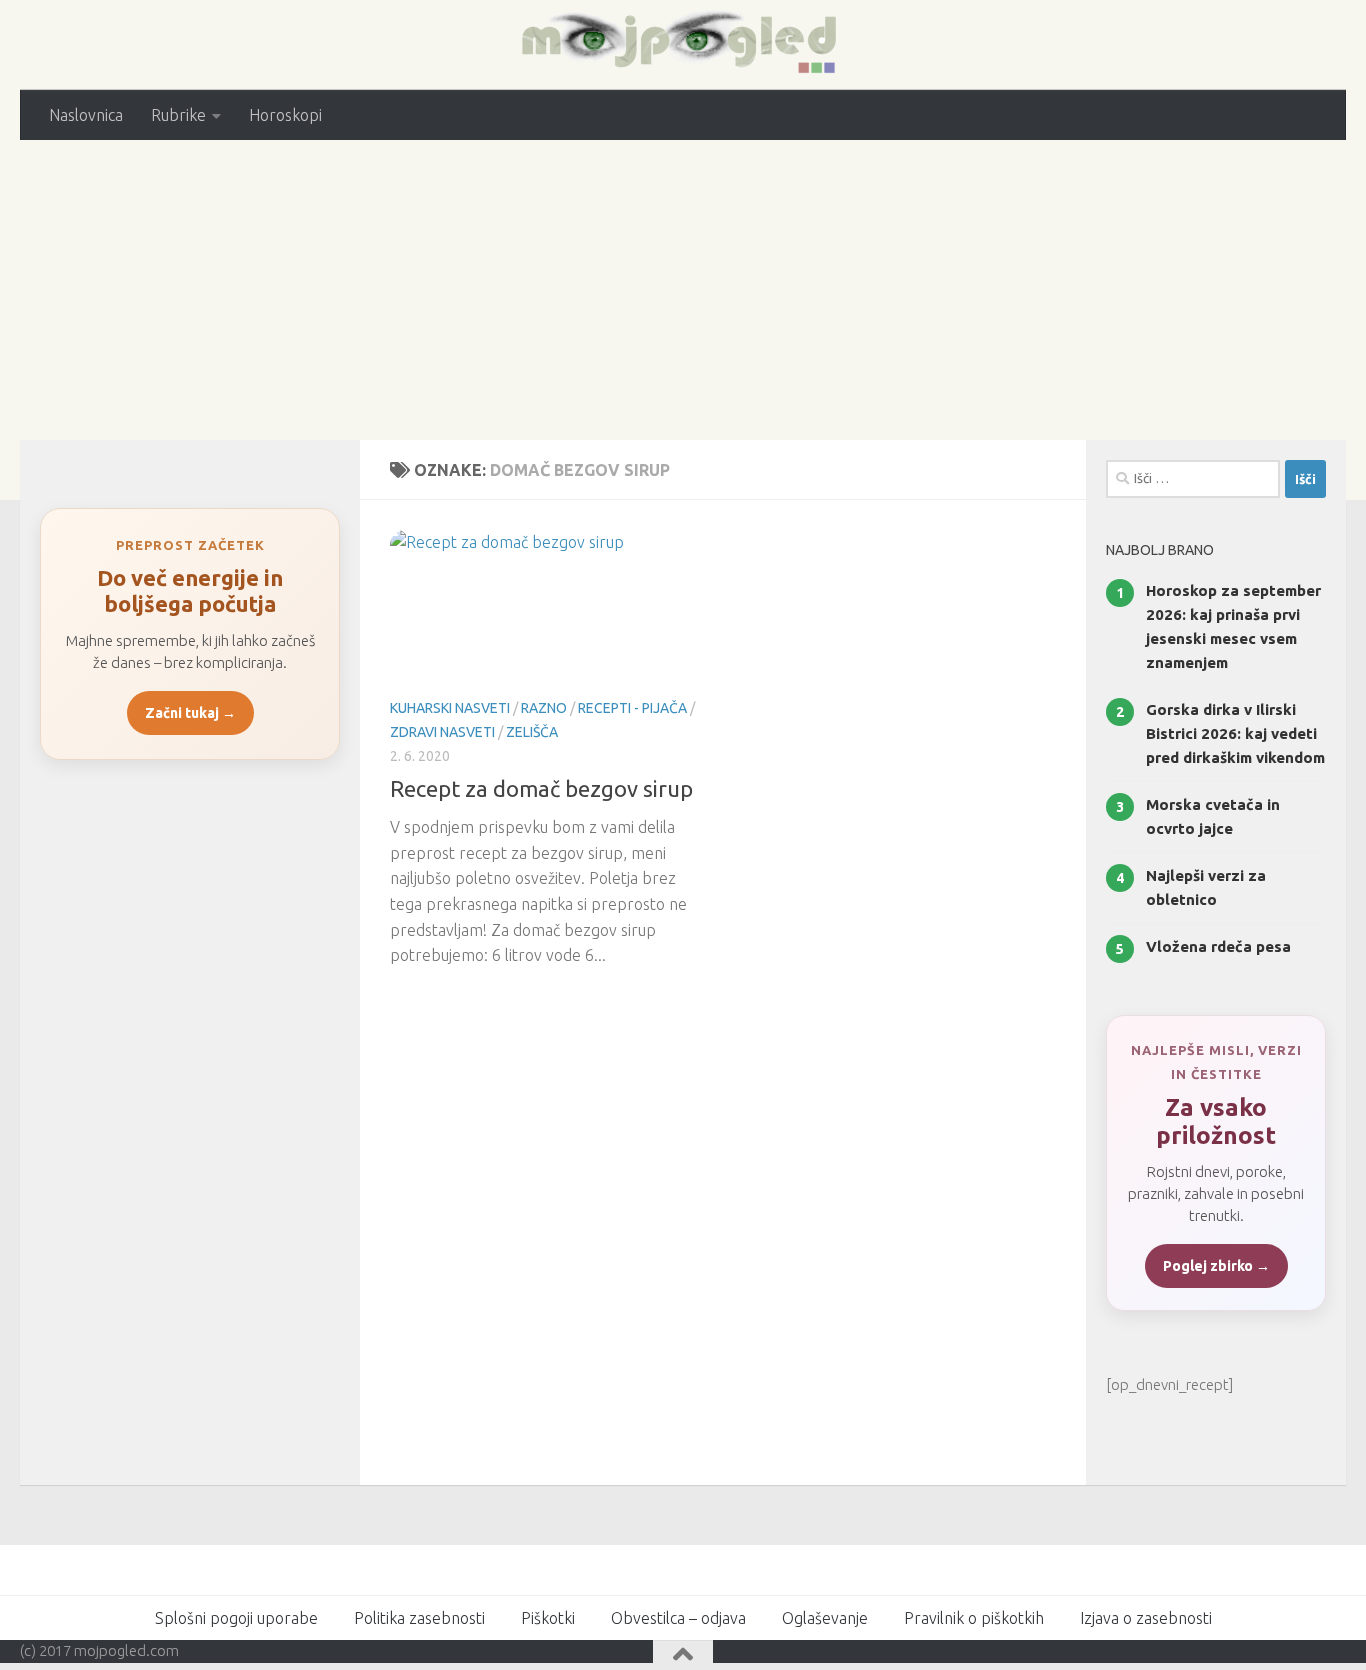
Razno (544, 708)
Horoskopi (285, 115)
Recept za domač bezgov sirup (541, 788)
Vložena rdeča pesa (1218, 946)
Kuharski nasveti (450, 708)
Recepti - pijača (632, 708)
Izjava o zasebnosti (1146, 1618)
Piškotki (548, 1618)
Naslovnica (86, 115)
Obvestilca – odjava (678, 1618)
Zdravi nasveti (442, 732)
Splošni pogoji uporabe (236, 1618)
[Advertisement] (683, 290)
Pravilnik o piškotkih (974, 1618)
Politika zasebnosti (419, 1618)
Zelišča (532, 732)
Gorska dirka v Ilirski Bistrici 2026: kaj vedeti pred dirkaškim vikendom (1235, 733)
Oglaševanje (825, 1618)
